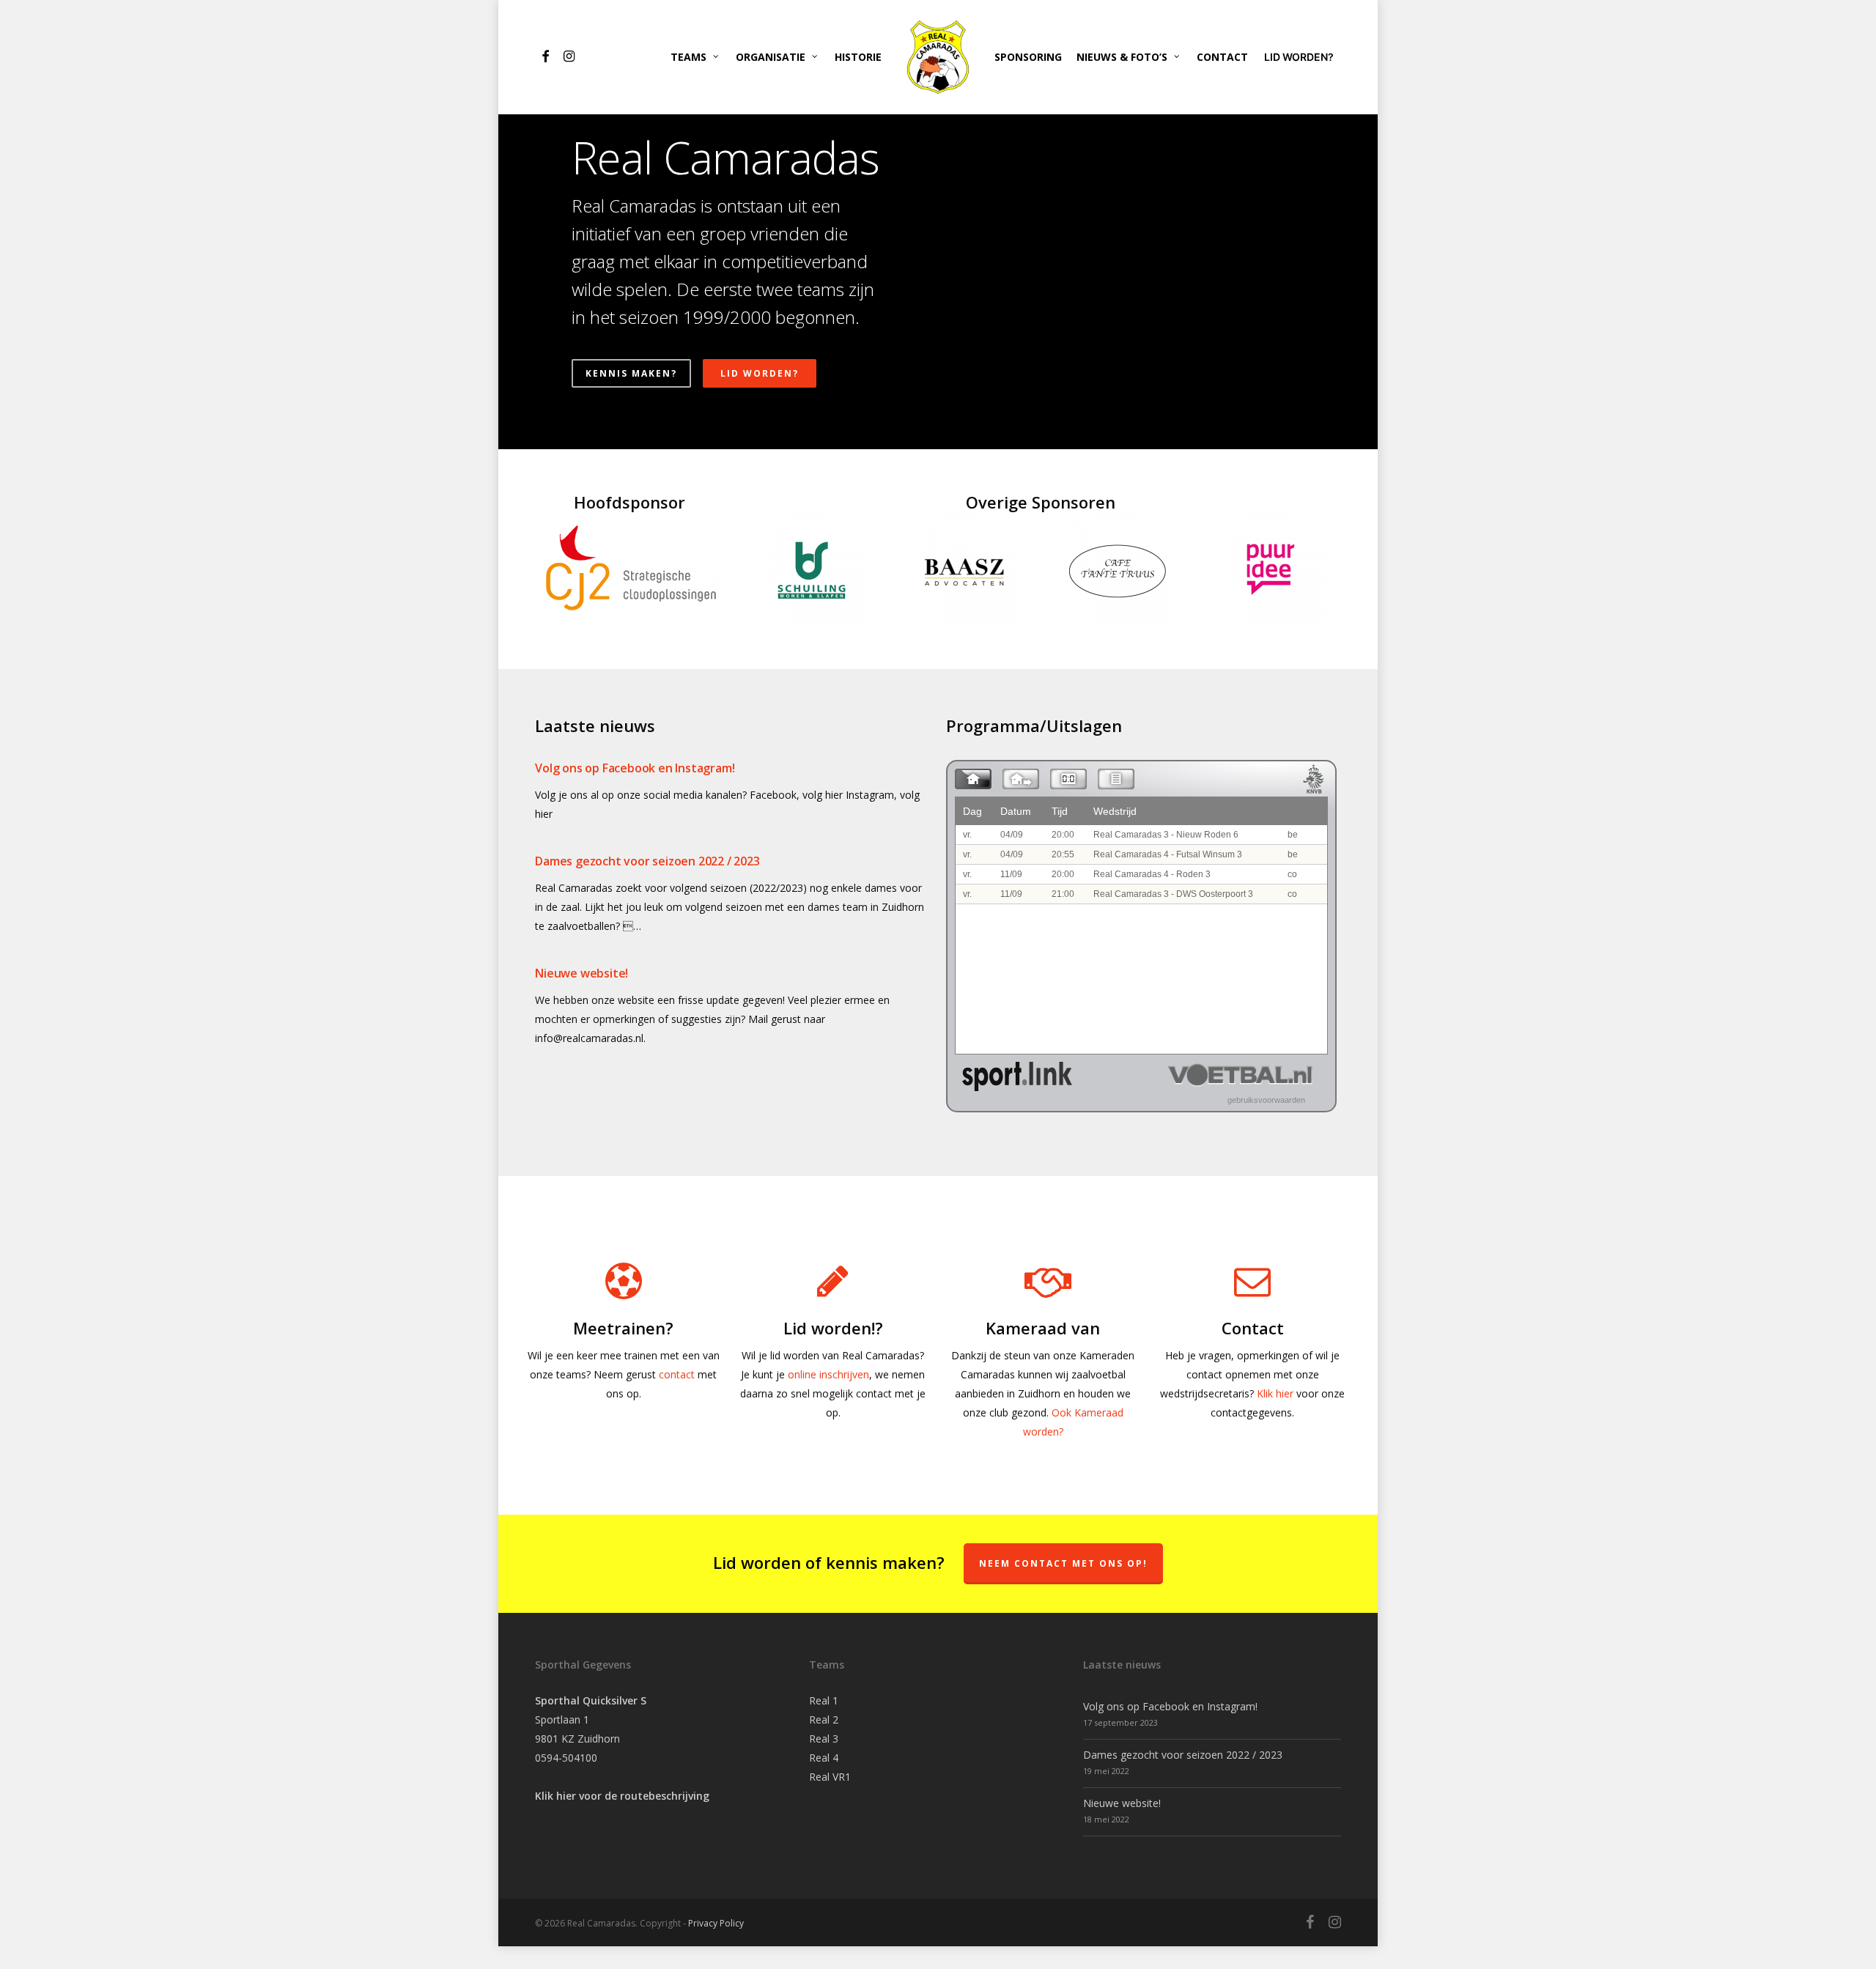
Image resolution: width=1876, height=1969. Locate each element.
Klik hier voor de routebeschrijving (622, 1796)
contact (677, 1374)
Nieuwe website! (581, 973)
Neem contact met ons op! (1063, 1563)
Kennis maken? (631, 373)
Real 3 (824, 1739)
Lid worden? (760, 373)
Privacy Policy (716, 1923)
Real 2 (824, 1719)
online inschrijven (828, 1374)
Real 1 (824, 1700)
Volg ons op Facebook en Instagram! (635, 768)
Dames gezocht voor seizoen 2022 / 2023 (647, 861)
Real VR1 (830, 1777)
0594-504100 (566, 1758)
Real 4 (824, 1758)
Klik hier (1275, 1393)
